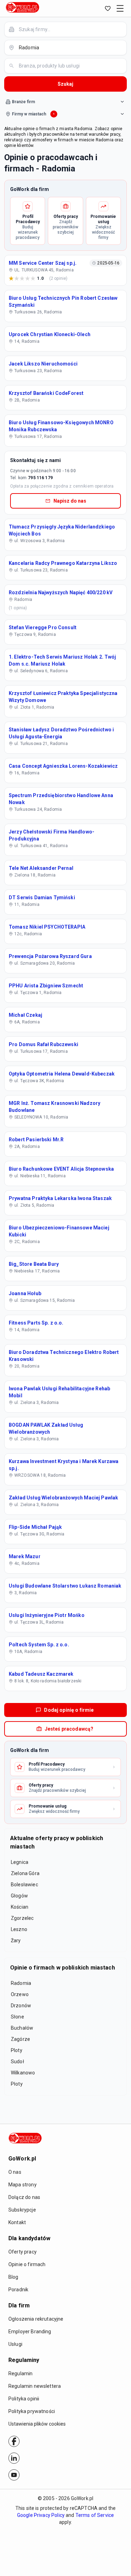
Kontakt (17, 2222)
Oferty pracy (23, 2252)
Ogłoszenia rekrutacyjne (36, 2319)
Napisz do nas (70, 501)
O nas (15, 2172)
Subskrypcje (22, 2210)
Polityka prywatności (32, 2411)
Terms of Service (95, 2515)
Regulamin (20, 2373)
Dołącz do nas (24, 2197)
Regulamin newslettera (35, 2386)
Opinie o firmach (27, 2264)
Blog (13, 2277)
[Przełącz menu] (120, 8)
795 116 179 (40, 478)
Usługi (15, 2344)
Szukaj (65, 84)
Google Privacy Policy (41, 2515)
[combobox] (70, 29)
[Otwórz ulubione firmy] (108, 8)
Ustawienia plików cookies (37, 2424)
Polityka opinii (24, 2399)
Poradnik (18, 2290)
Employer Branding (30, 2332)
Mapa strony (23, 2185)
